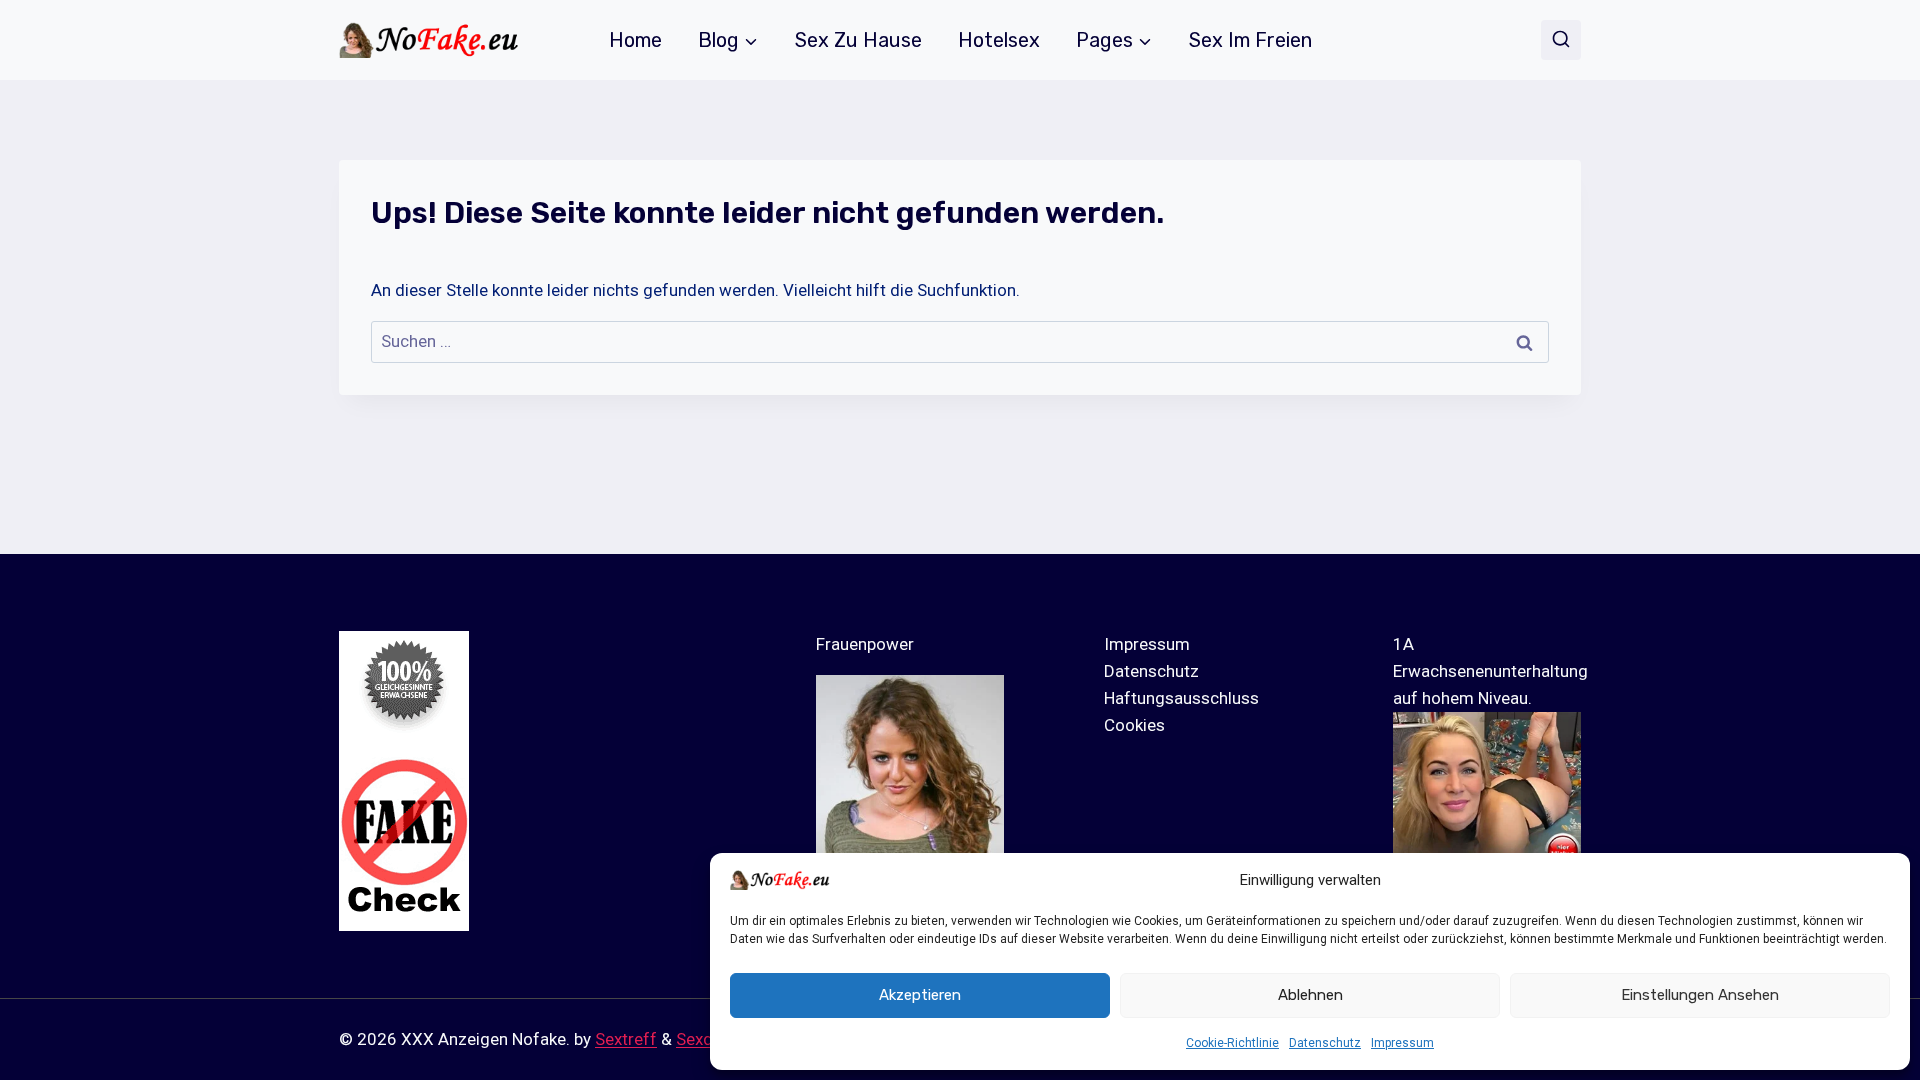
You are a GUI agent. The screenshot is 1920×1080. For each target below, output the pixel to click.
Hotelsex (999, 40)
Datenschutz (1325, 1043)
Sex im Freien (1250, 40)
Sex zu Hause (858, 40)
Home (635, 40)
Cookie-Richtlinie (1232, 1043)
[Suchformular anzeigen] (1561, 40)
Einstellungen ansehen (1700, 995)
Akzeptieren (920, 995)
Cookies (1134, 725)
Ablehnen (1310, 995)
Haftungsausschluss (1181, 698)
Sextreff (626, 1039)
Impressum (1402, 1043)
